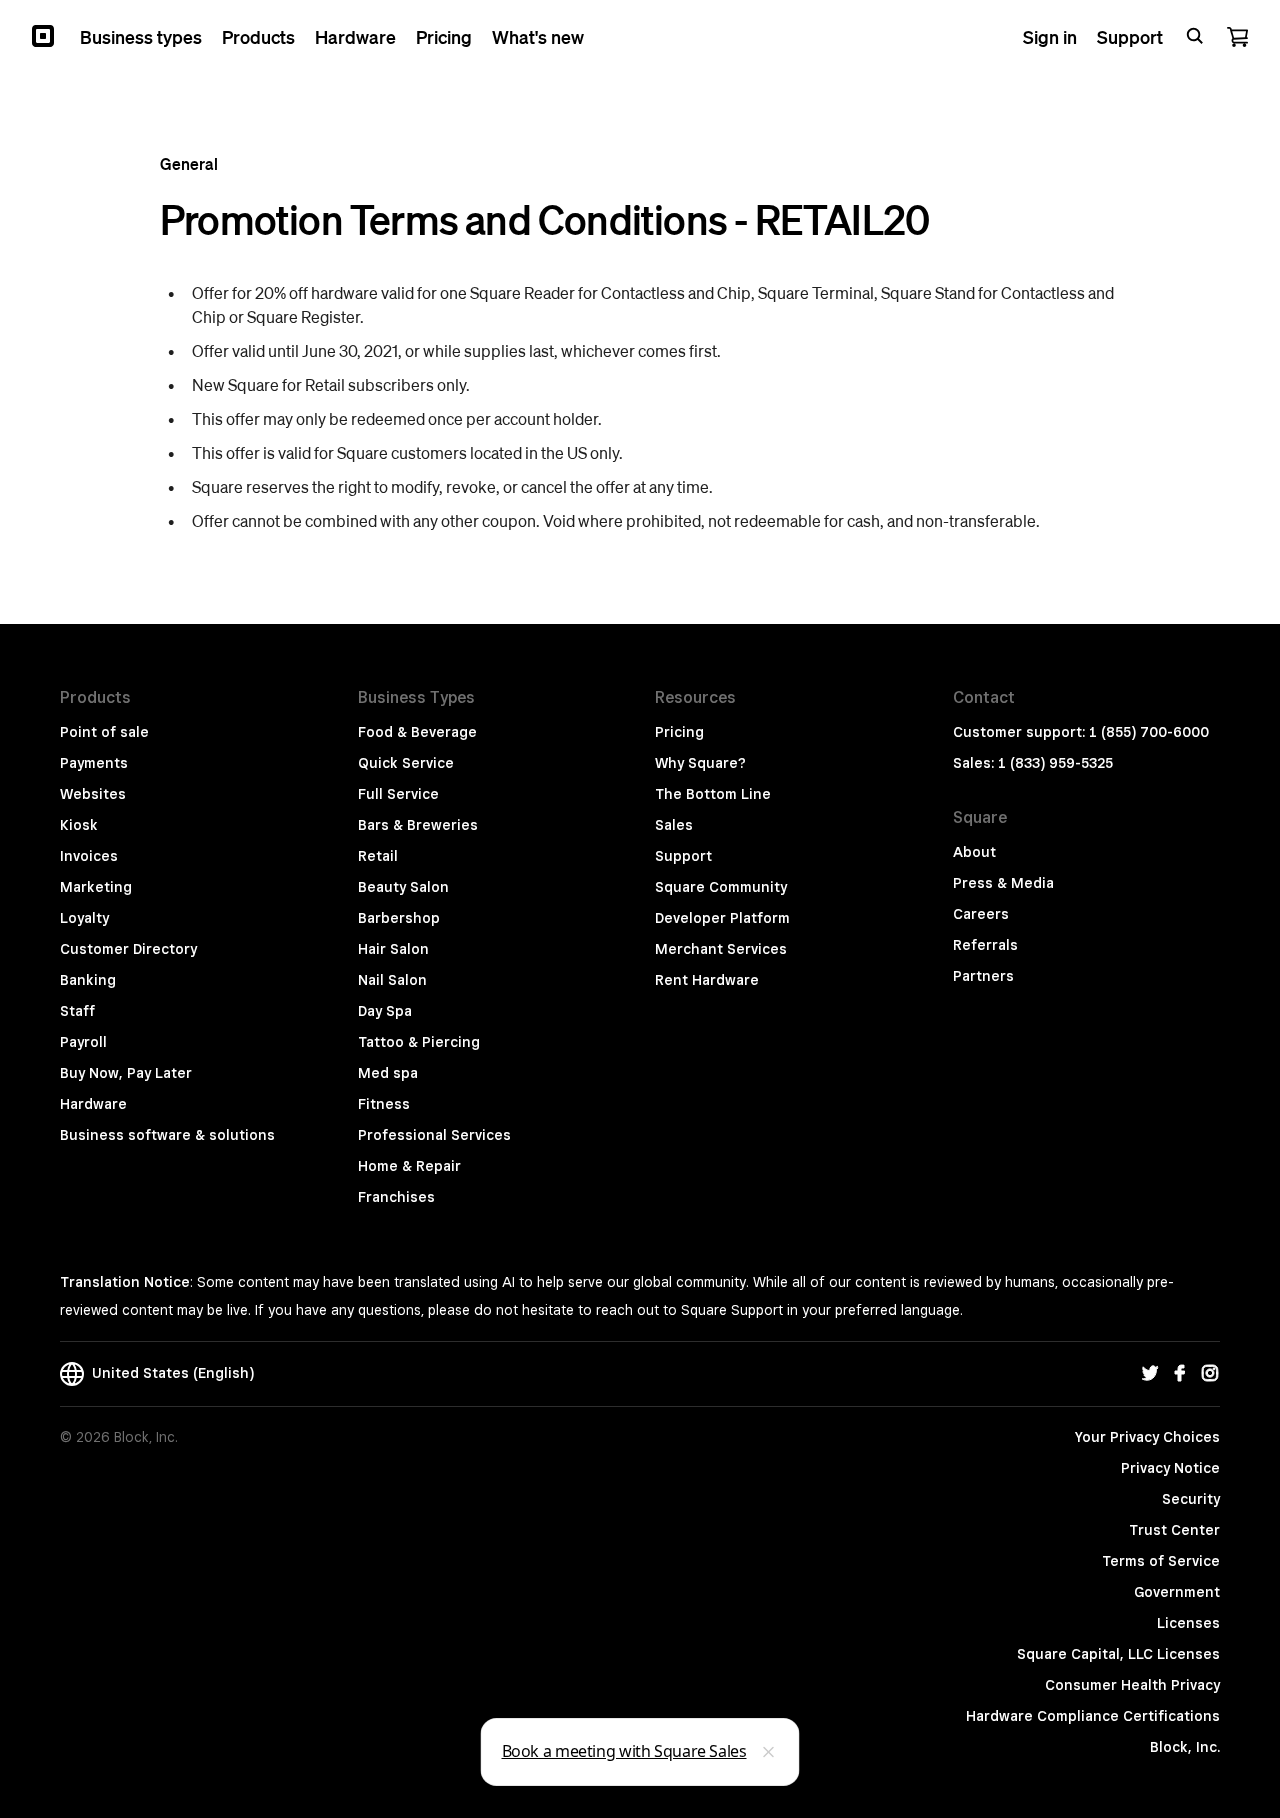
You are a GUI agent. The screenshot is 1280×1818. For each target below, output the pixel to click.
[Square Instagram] (1210, 1374)
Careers (981, 914)
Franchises (396, 1197)
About (974, 852)
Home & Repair (409, 1166)
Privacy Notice (1170, 1468)
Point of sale (104, 732)
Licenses (1188, 1623)
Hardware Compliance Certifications (1093, 1716)
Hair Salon (393, 949)
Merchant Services (721, 949)
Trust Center (1174, 1530)
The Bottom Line (713, 794)
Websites (93, 794)
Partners (983, 976)
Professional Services (434, 1135)
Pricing (679, 732)
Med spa (388, 1073)
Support (683, 856)
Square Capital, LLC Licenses (1118, 1654)
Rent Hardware (707, 980)
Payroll (83, 1042)
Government (1177, 1592)
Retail (378, 856)
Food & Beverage (417, 732)
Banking (88, 980)
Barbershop (399, 918)
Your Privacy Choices (1147, 1437)
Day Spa (385, 1011)
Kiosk (79, 825)
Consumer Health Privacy (1132, 1685)
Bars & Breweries (418, 825)
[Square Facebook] (1180, 1374)
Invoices (89, 856)
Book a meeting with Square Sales (624, 1751)
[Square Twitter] (1150, 1374)
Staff (77, 1011)
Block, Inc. (1185, 1747)
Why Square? (700, 763)
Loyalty (84, 918)
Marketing (96, 887)
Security (1191, 1499)
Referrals (985, 945)
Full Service (398, 794)
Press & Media (1003, 883)
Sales (674, 825)
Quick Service (406, 763)
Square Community (721, 887)
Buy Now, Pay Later (126, 1073)
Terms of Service (1161, 1561)
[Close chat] (769, 1752)
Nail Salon (392, 980)
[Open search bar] (1195, 36)
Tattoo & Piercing (419, 1042)
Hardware (93, 1104)
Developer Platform (722, 918)
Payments (94, 763)
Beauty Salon (403, 887)
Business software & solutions (167, 1135)
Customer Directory (128, 949)
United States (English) (169, 1373)
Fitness (384, 1104)
